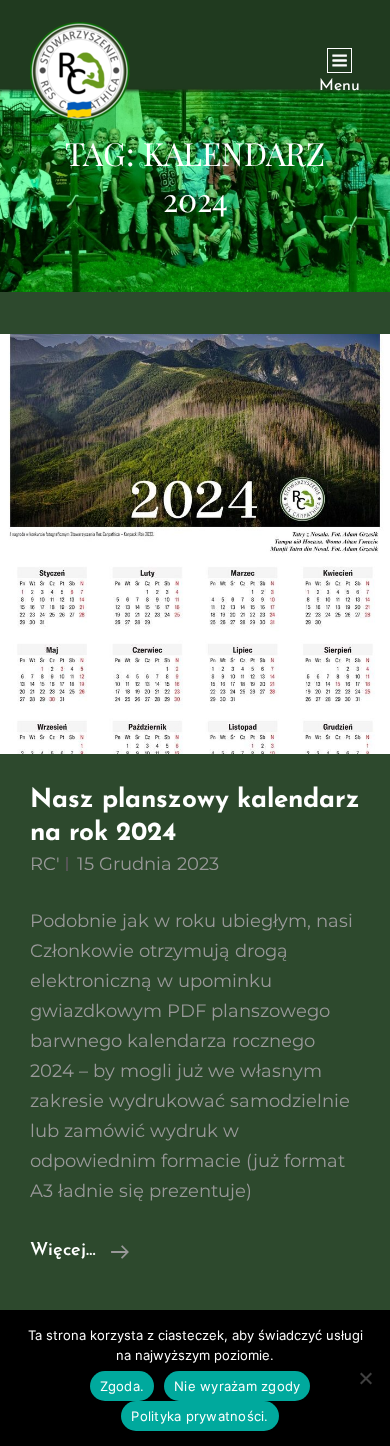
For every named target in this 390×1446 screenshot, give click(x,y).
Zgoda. (122, 1386)
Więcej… (79, 1253)
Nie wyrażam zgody (237, 1386)
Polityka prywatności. (199, 1416)
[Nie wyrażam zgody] (365, 1378)
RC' (45, 864)
